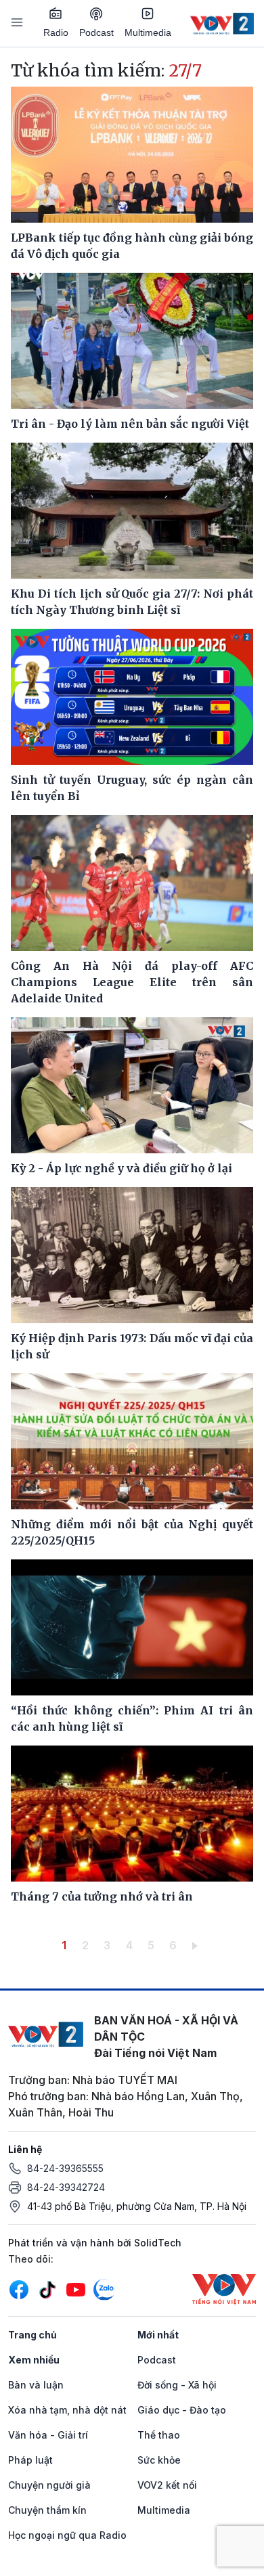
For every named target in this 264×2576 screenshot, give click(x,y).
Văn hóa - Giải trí (48, 2435)
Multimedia (148, 32)
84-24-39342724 (66, 2187)
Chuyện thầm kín (47, 2510)
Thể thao (159, 2435)
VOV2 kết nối (167, 2485)
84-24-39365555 (65, 2168)
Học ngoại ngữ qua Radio (67, 2535)
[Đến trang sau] (197, 1945)
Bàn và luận (36, 2385)
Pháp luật (30, 2460)
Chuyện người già (49, 2485)
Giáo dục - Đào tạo (182, 2410)
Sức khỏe (159, 2460)
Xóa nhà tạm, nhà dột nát (67, 2410)
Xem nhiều (34, 2360)
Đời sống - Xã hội (177, 2385)
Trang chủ (32, 2335)
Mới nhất (158, 2335)
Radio (56, 32)
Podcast (96, 32)
